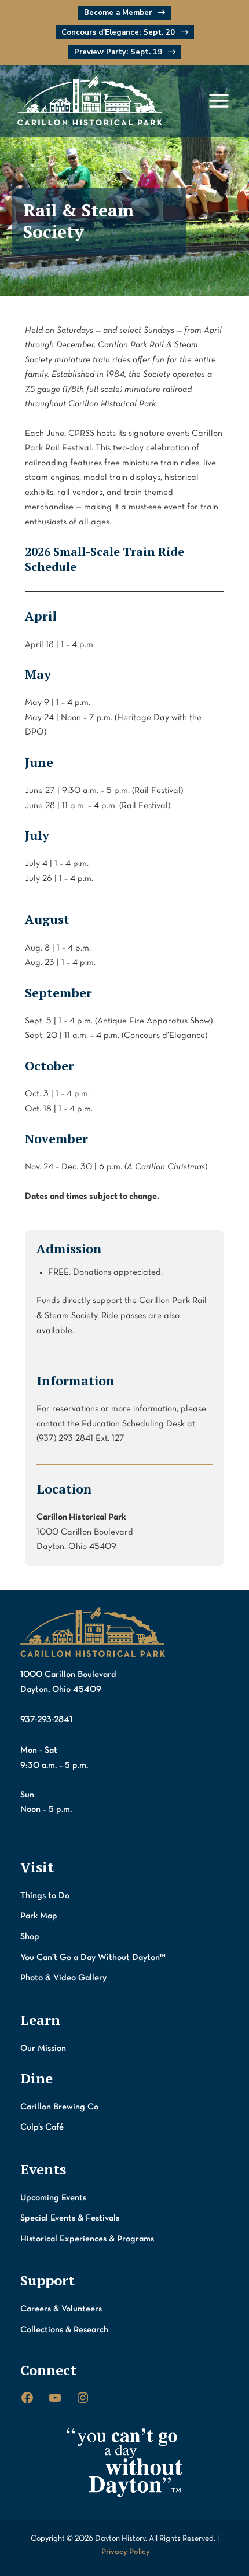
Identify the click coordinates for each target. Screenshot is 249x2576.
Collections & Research (64, 2330)
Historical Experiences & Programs (87, 2239)
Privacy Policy (126, 2552)
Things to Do (45, 1896)
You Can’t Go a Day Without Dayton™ (93, 1958)
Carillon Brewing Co (59, 2107)
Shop (30, 1937)
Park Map (39, 1916)
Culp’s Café (42, 2127)
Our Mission (43, 2049)
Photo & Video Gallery (63, 1978)
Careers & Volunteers (61, 2309)
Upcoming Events (53, 2198)
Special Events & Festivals (70, 2218)
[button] (124, 13)
